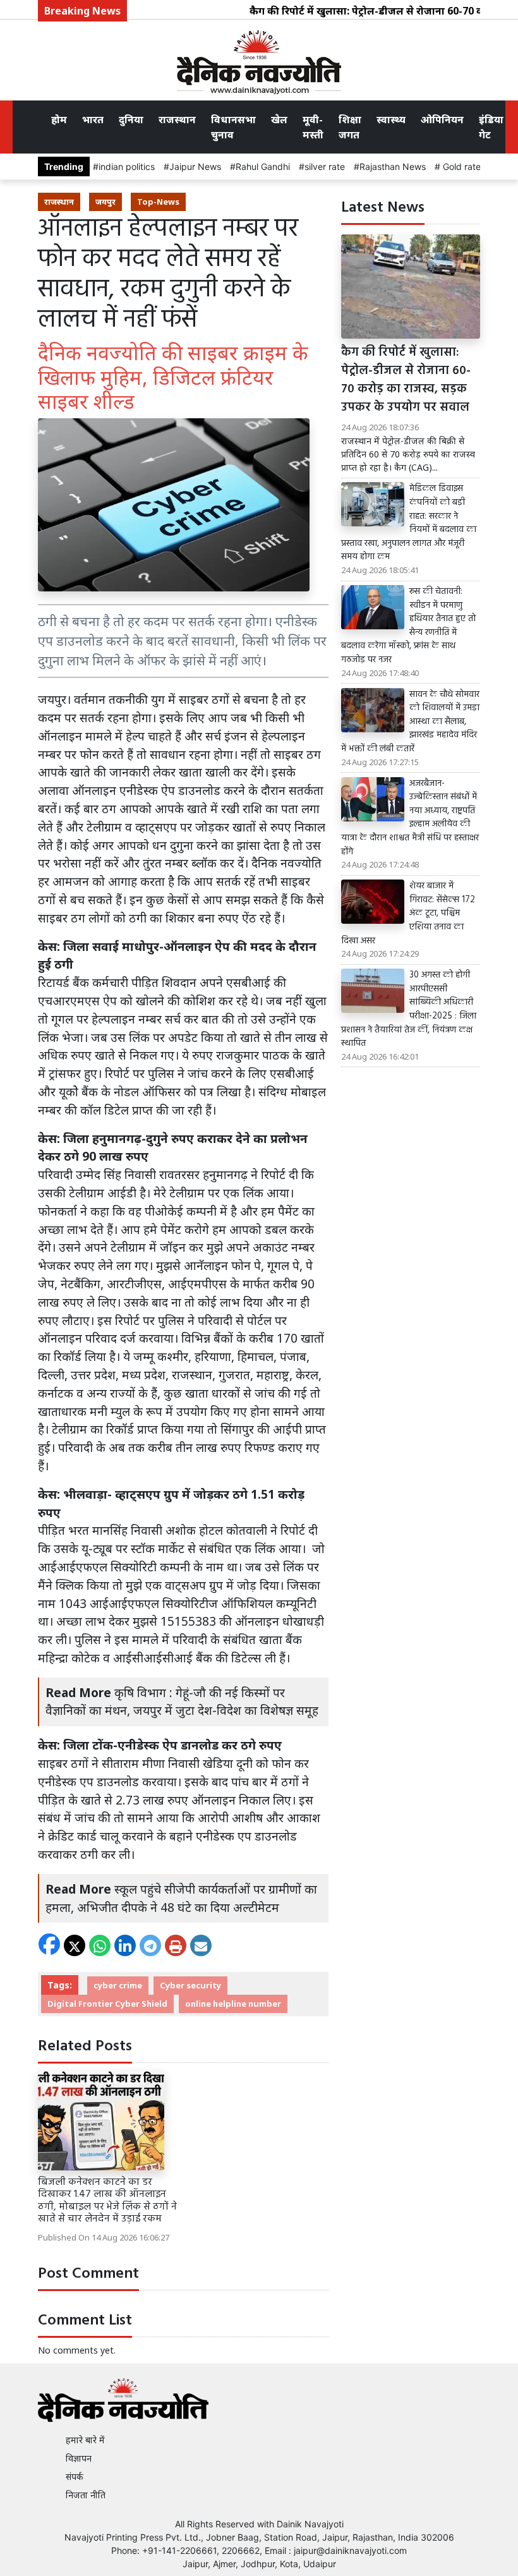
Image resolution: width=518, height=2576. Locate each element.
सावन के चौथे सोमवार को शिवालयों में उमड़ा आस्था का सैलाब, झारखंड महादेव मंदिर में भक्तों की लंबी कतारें (410, 722)
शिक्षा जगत (350, 127)
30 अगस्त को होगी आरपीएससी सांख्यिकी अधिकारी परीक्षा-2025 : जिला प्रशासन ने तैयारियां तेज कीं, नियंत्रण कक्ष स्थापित (409, 1010)
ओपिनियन (442, 119)
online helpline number (233, 2004)
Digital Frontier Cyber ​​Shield (107, 2004)
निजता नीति (86, 2495)
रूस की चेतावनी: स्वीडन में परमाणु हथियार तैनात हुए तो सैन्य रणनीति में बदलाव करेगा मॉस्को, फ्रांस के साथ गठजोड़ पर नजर (408, 626)
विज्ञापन (79, 2458)
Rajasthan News (393, 166)
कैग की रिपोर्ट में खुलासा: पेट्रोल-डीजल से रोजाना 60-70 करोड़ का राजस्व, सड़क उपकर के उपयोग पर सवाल (406, 380)
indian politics (127, 166)
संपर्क (75, 2476)
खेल (279, 119)
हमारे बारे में (85, 2440)
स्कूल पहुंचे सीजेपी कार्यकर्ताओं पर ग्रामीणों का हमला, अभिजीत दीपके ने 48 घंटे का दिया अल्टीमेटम (181, 1898)
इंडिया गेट (491, 127)
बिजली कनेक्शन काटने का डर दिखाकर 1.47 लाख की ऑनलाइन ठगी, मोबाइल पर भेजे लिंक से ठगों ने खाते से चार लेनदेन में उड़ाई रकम (107, 2201)
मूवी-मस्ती (313, 127)
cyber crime (118, 1985)
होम (59, 119)
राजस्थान (177, 119)
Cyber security (190, 1985)
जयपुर (105, 202)
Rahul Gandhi (263, 166)
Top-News (158, 202)
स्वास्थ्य (391, 119)
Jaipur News (195, 166)
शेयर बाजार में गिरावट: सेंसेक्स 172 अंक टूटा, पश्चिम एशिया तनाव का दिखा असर (408, 914)
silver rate (325, 166)
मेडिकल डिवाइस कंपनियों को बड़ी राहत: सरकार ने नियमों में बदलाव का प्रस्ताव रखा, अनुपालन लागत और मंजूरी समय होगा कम (409, 523)
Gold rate (461, 166)
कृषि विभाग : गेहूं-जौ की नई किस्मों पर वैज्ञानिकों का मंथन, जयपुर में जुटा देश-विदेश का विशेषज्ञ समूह (182, 1702)
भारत (93, 119)
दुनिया (131, 119)
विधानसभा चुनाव (233, 127)
